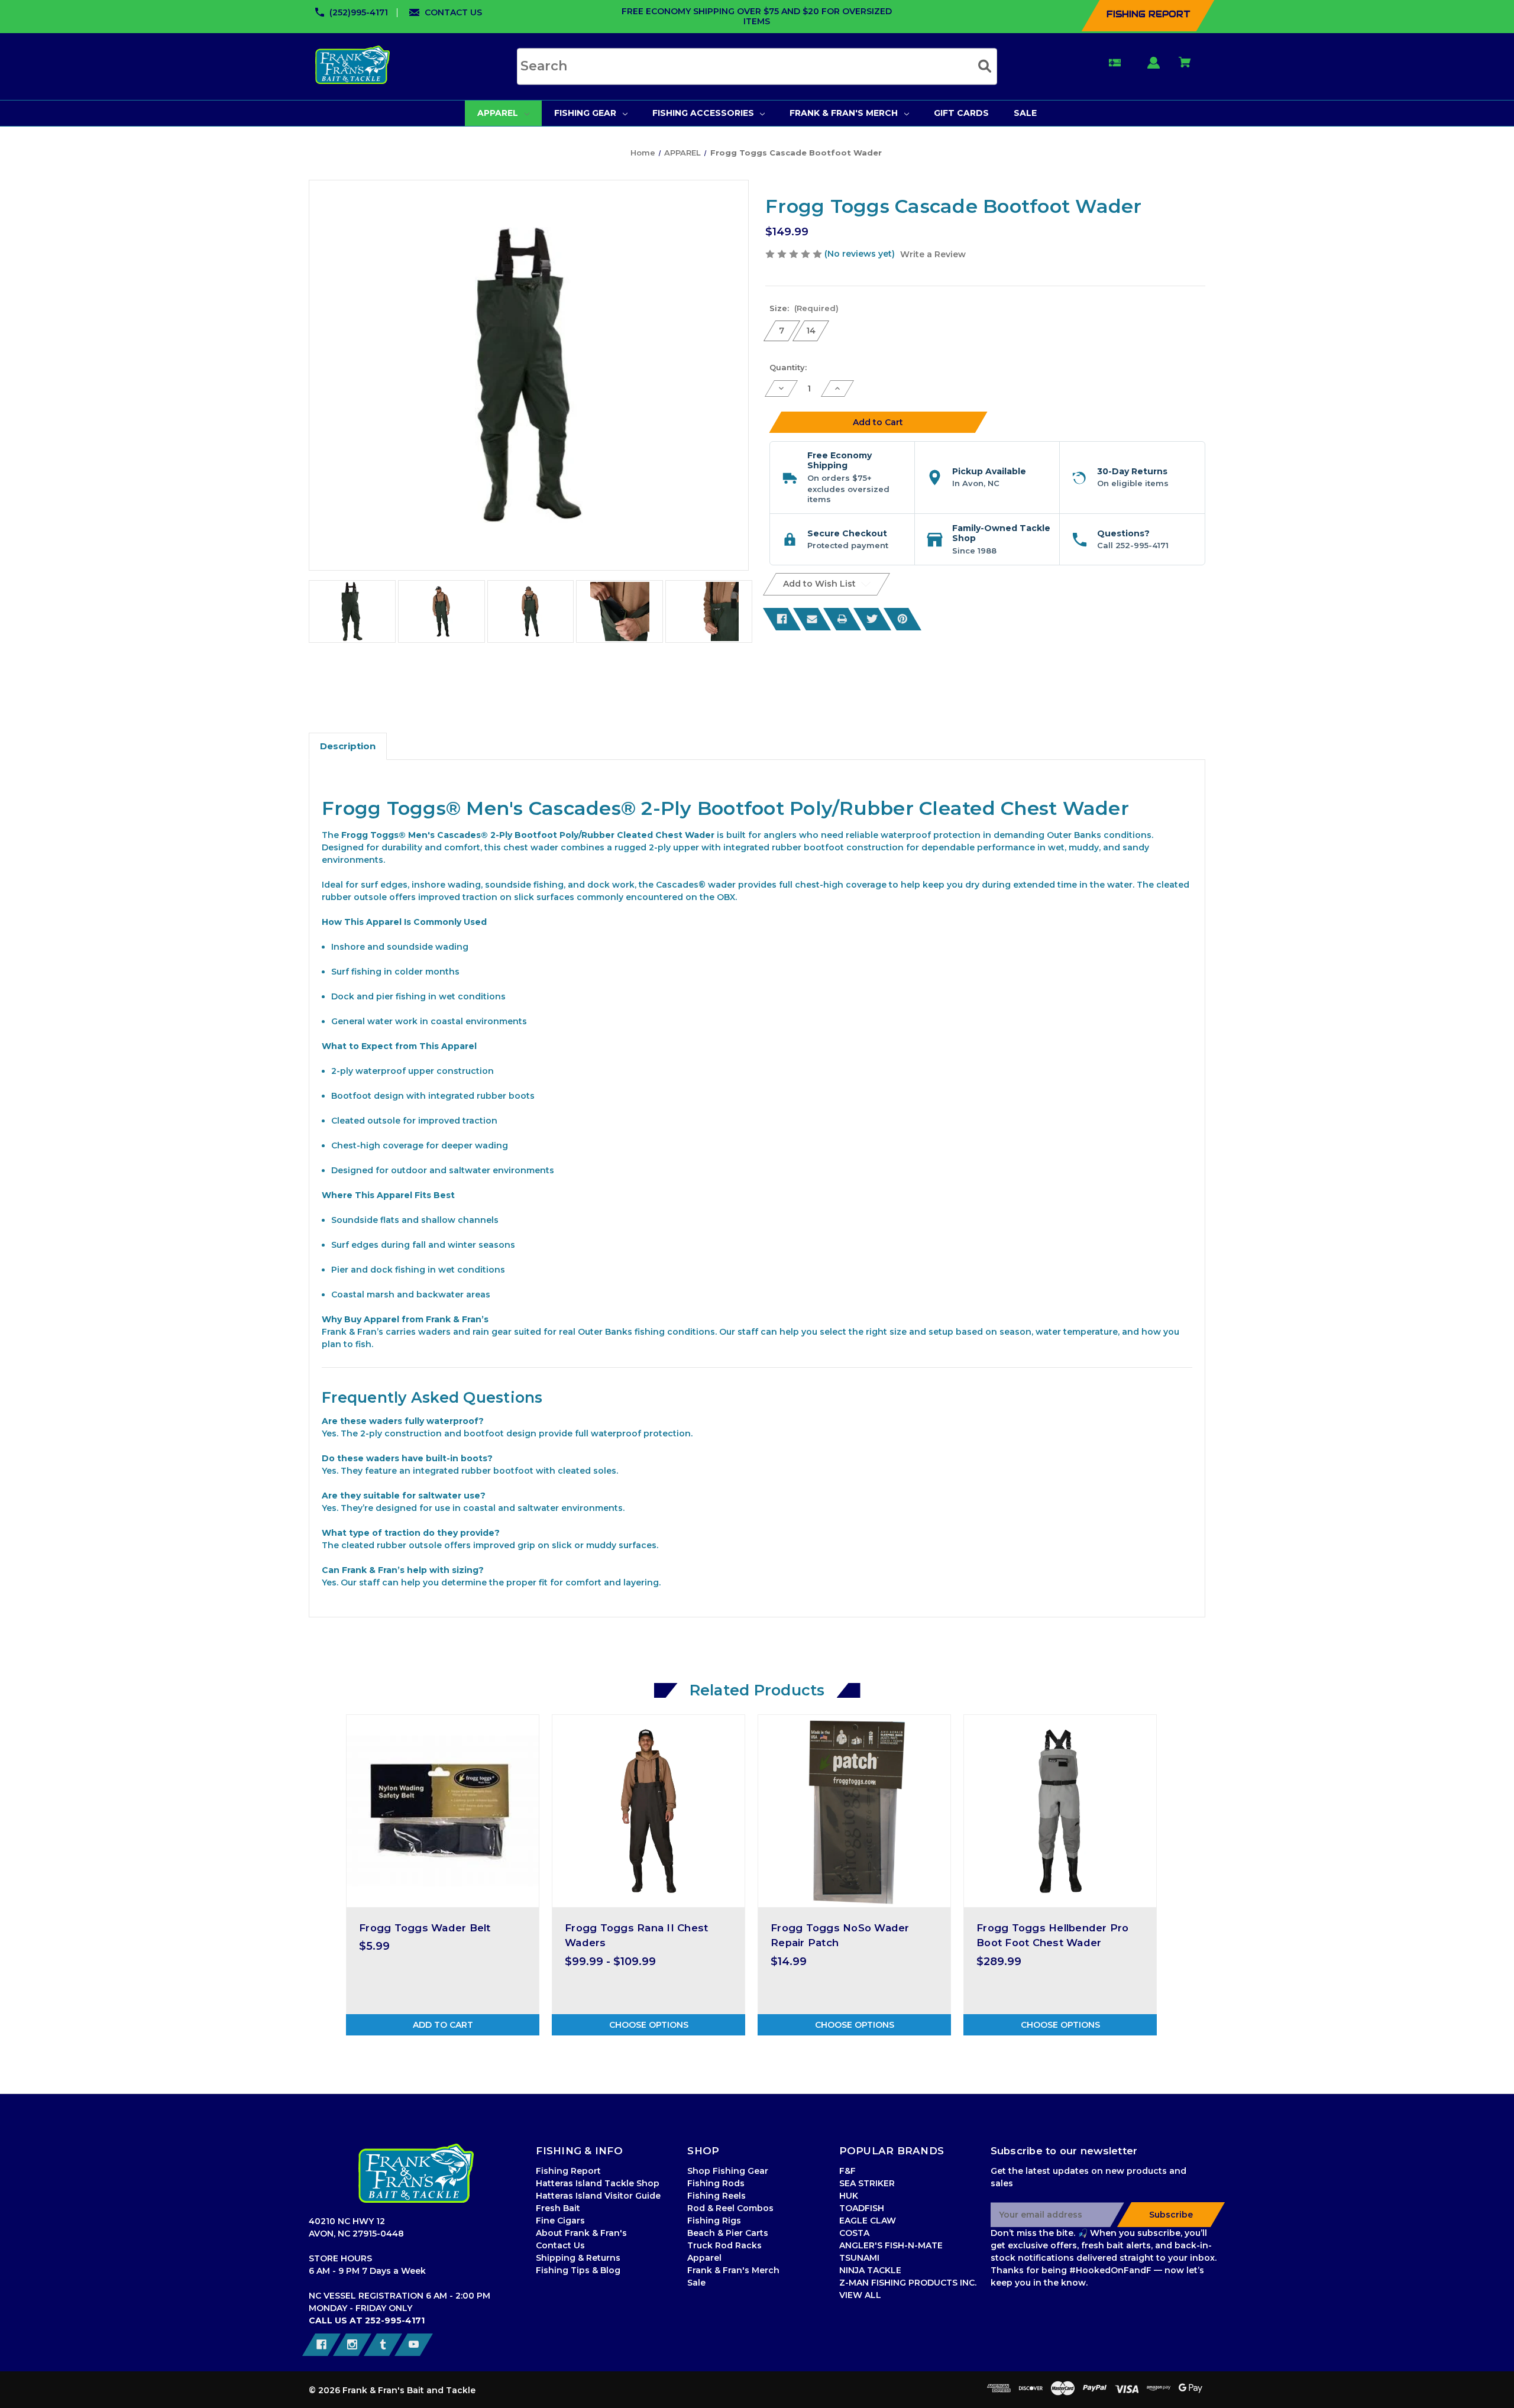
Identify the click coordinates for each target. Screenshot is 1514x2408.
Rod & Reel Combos (730, 2208)
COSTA (854, 2233)
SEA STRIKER (867, 2183)
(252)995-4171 (359, 12)
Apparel (704, 2258)
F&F (847, 2171)
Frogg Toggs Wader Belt (425, 1928)
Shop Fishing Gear (728, 2171)
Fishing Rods (716, 2183)
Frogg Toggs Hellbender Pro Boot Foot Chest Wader (1053, 1935)
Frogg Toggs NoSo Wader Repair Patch (840, 1935)
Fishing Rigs (714, 2221)
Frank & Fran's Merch (733, 2270)
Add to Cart (443, 2025)
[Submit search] (985, 66)
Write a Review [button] (933, 254)
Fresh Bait (558, 2208)
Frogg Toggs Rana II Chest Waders (636, 1935)
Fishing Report (568, 2171)
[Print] (842, 619)
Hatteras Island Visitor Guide (598, 2196)
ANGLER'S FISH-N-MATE (891, 2245)
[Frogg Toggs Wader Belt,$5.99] (443, 1811)
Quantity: (788, 367)
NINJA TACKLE (870, 2270)
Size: (804, 308)
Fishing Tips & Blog (578, 2270)
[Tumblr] (383, 2345)
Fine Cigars (560, 2221)
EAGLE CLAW (868, 2221)
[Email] (812, 619)
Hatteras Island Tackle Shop (598, 2183)
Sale (696, 2283)
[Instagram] (352, 2345)
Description (348, 746)
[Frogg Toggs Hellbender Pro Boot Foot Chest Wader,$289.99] (1060, 1811)
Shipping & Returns (578, 2258)
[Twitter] (872, 619)
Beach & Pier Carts (728, 2233)
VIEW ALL (860, 2295)
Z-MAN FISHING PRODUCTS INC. (908, 2283)
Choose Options (649, 2025)
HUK (849, 2196)
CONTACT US (453, 12)
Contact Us (560, 2245)
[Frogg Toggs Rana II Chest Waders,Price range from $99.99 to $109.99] (648, 1811)
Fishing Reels (716, 2196)
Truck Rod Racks (724, 2245)
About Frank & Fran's (581, 2233)
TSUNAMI (859, 2258)
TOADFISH (862, 2208)
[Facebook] (782, 619)
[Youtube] (414, 2345)
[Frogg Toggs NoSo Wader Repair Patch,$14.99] (854, 1811)
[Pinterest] (902, 619)
